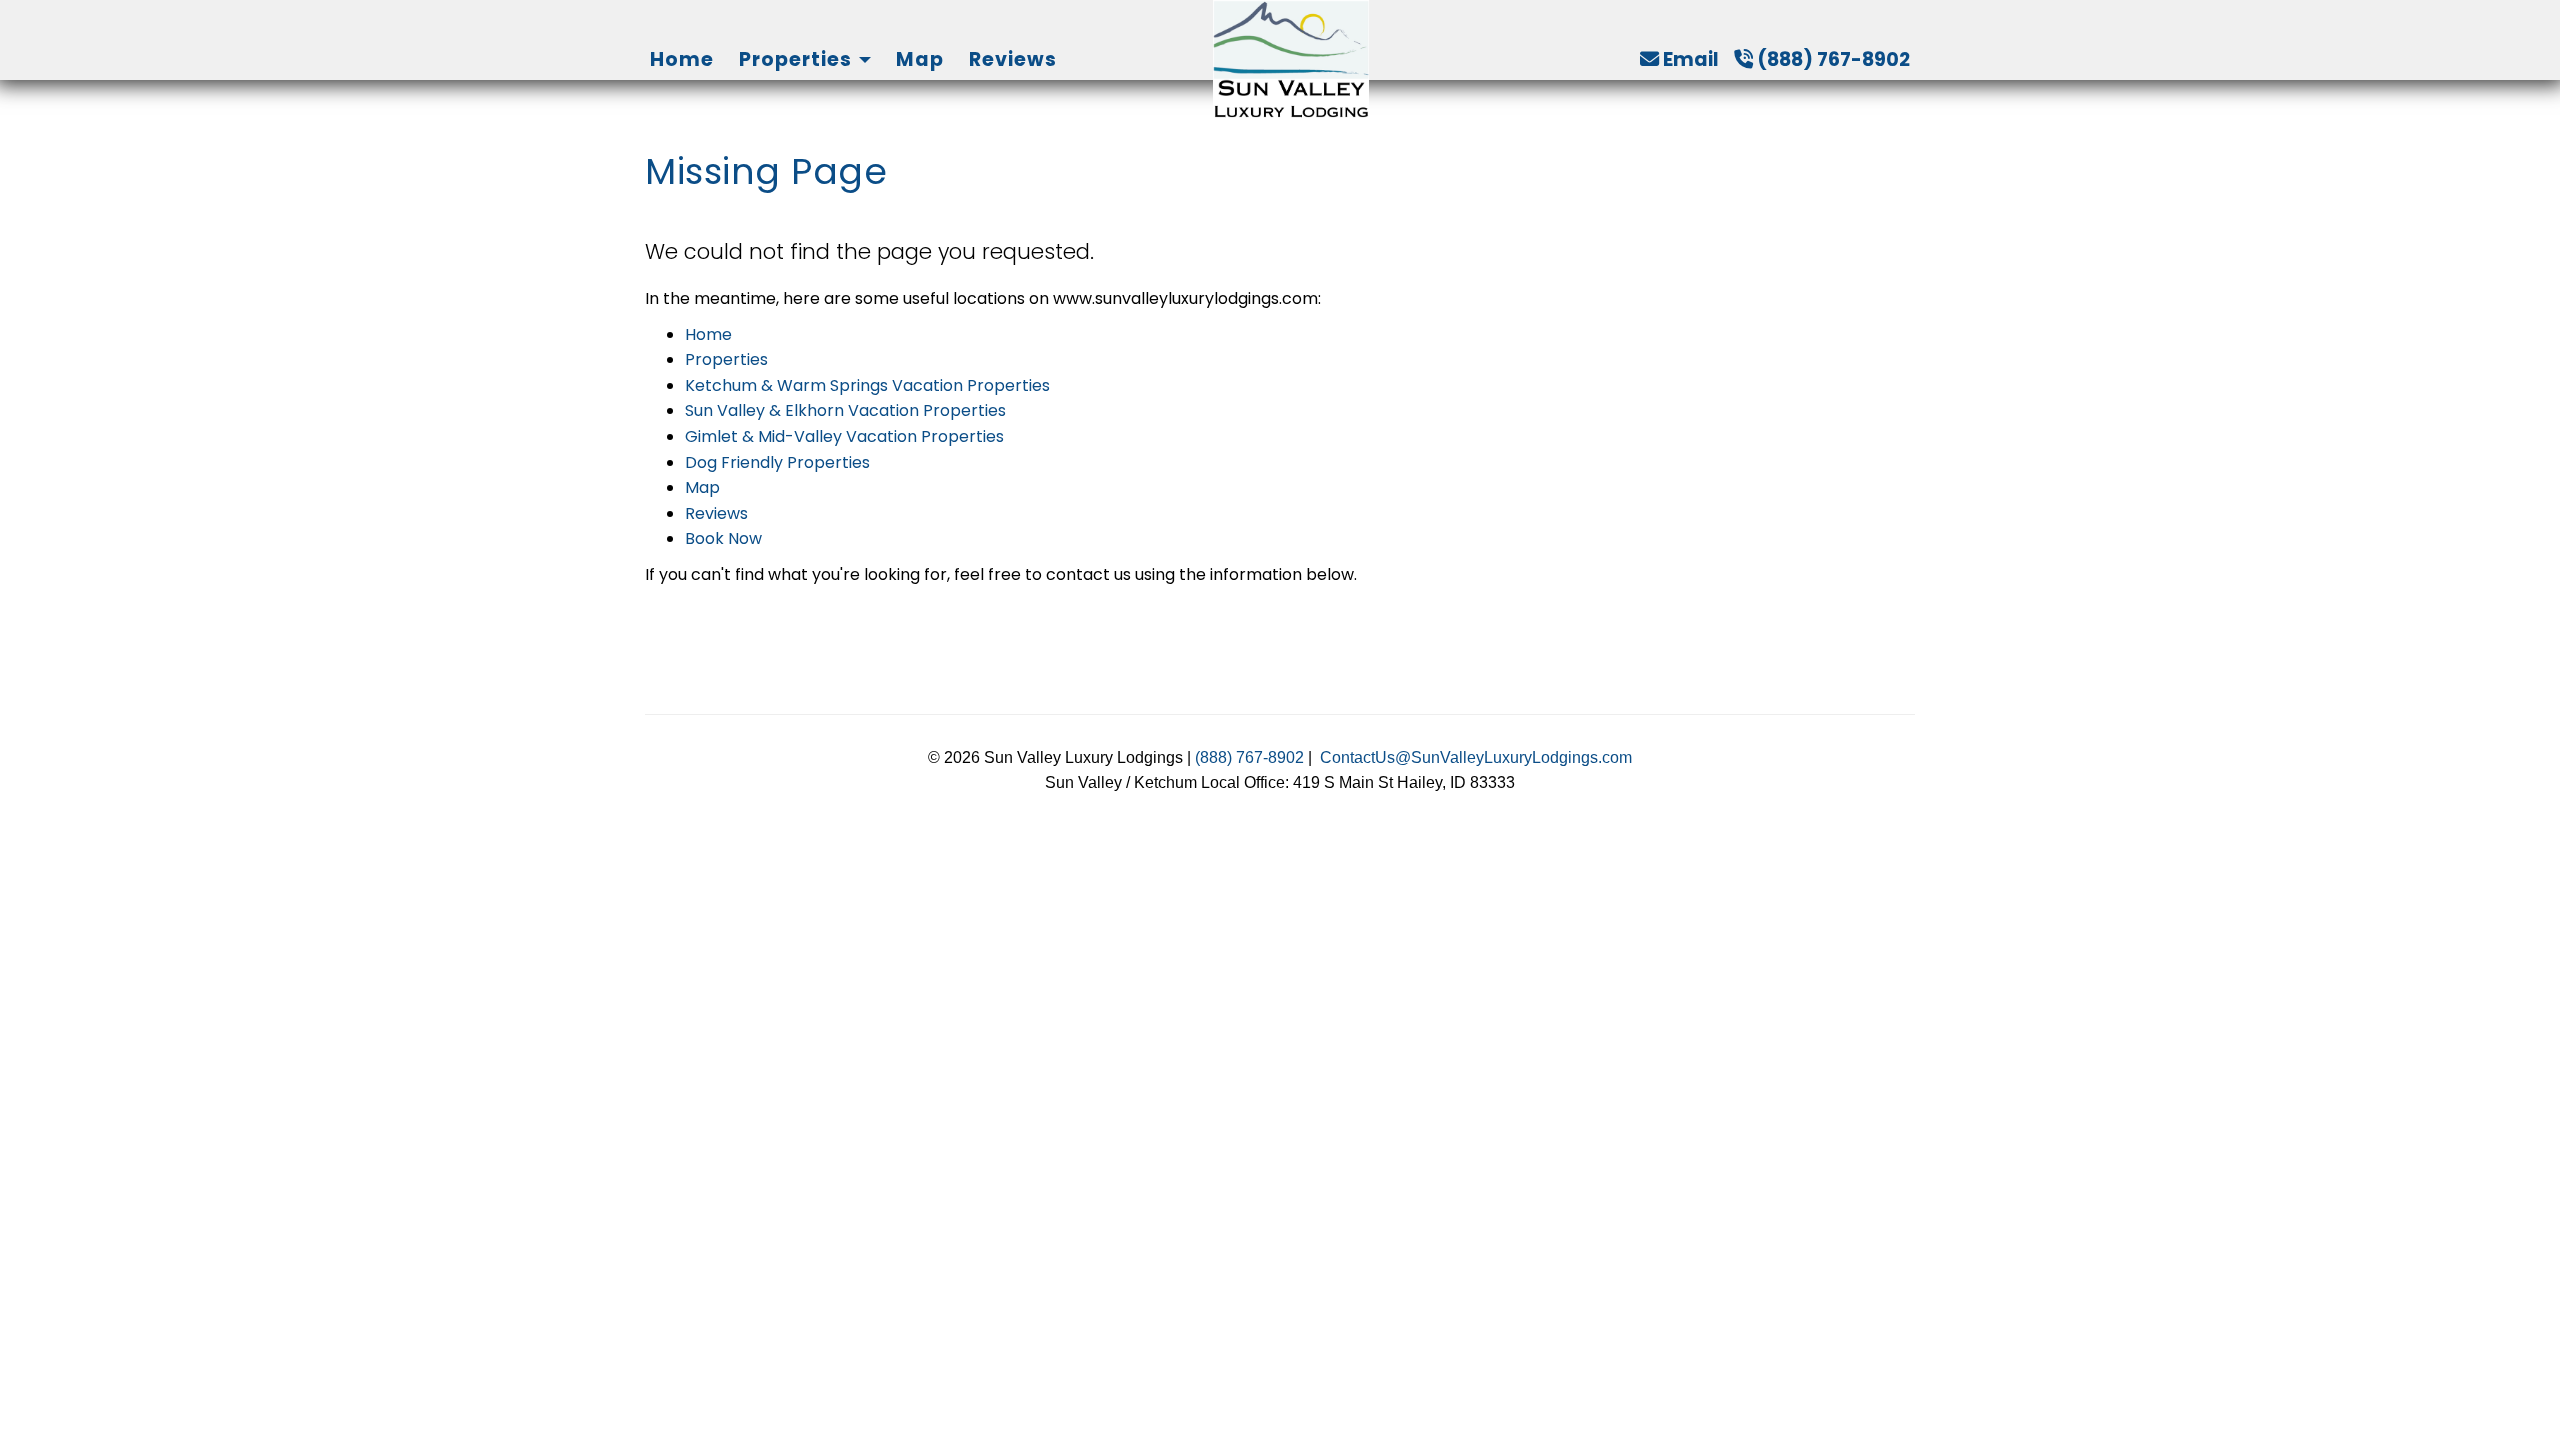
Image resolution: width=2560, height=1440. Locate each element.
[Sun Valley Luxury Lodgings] (1291, 60)
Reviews (1013, 59)
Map (920, 59)
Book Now (723, 538)
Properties (795, 59)
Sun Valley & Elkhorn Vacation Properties (845, 410)
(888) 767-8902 (1833, 59)
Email (1691, 59)
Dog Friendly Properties (777, 462)
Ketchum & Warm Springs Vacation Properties (867, 385)
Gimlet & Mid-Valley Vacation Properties (844, 436)
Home (682, 59)
